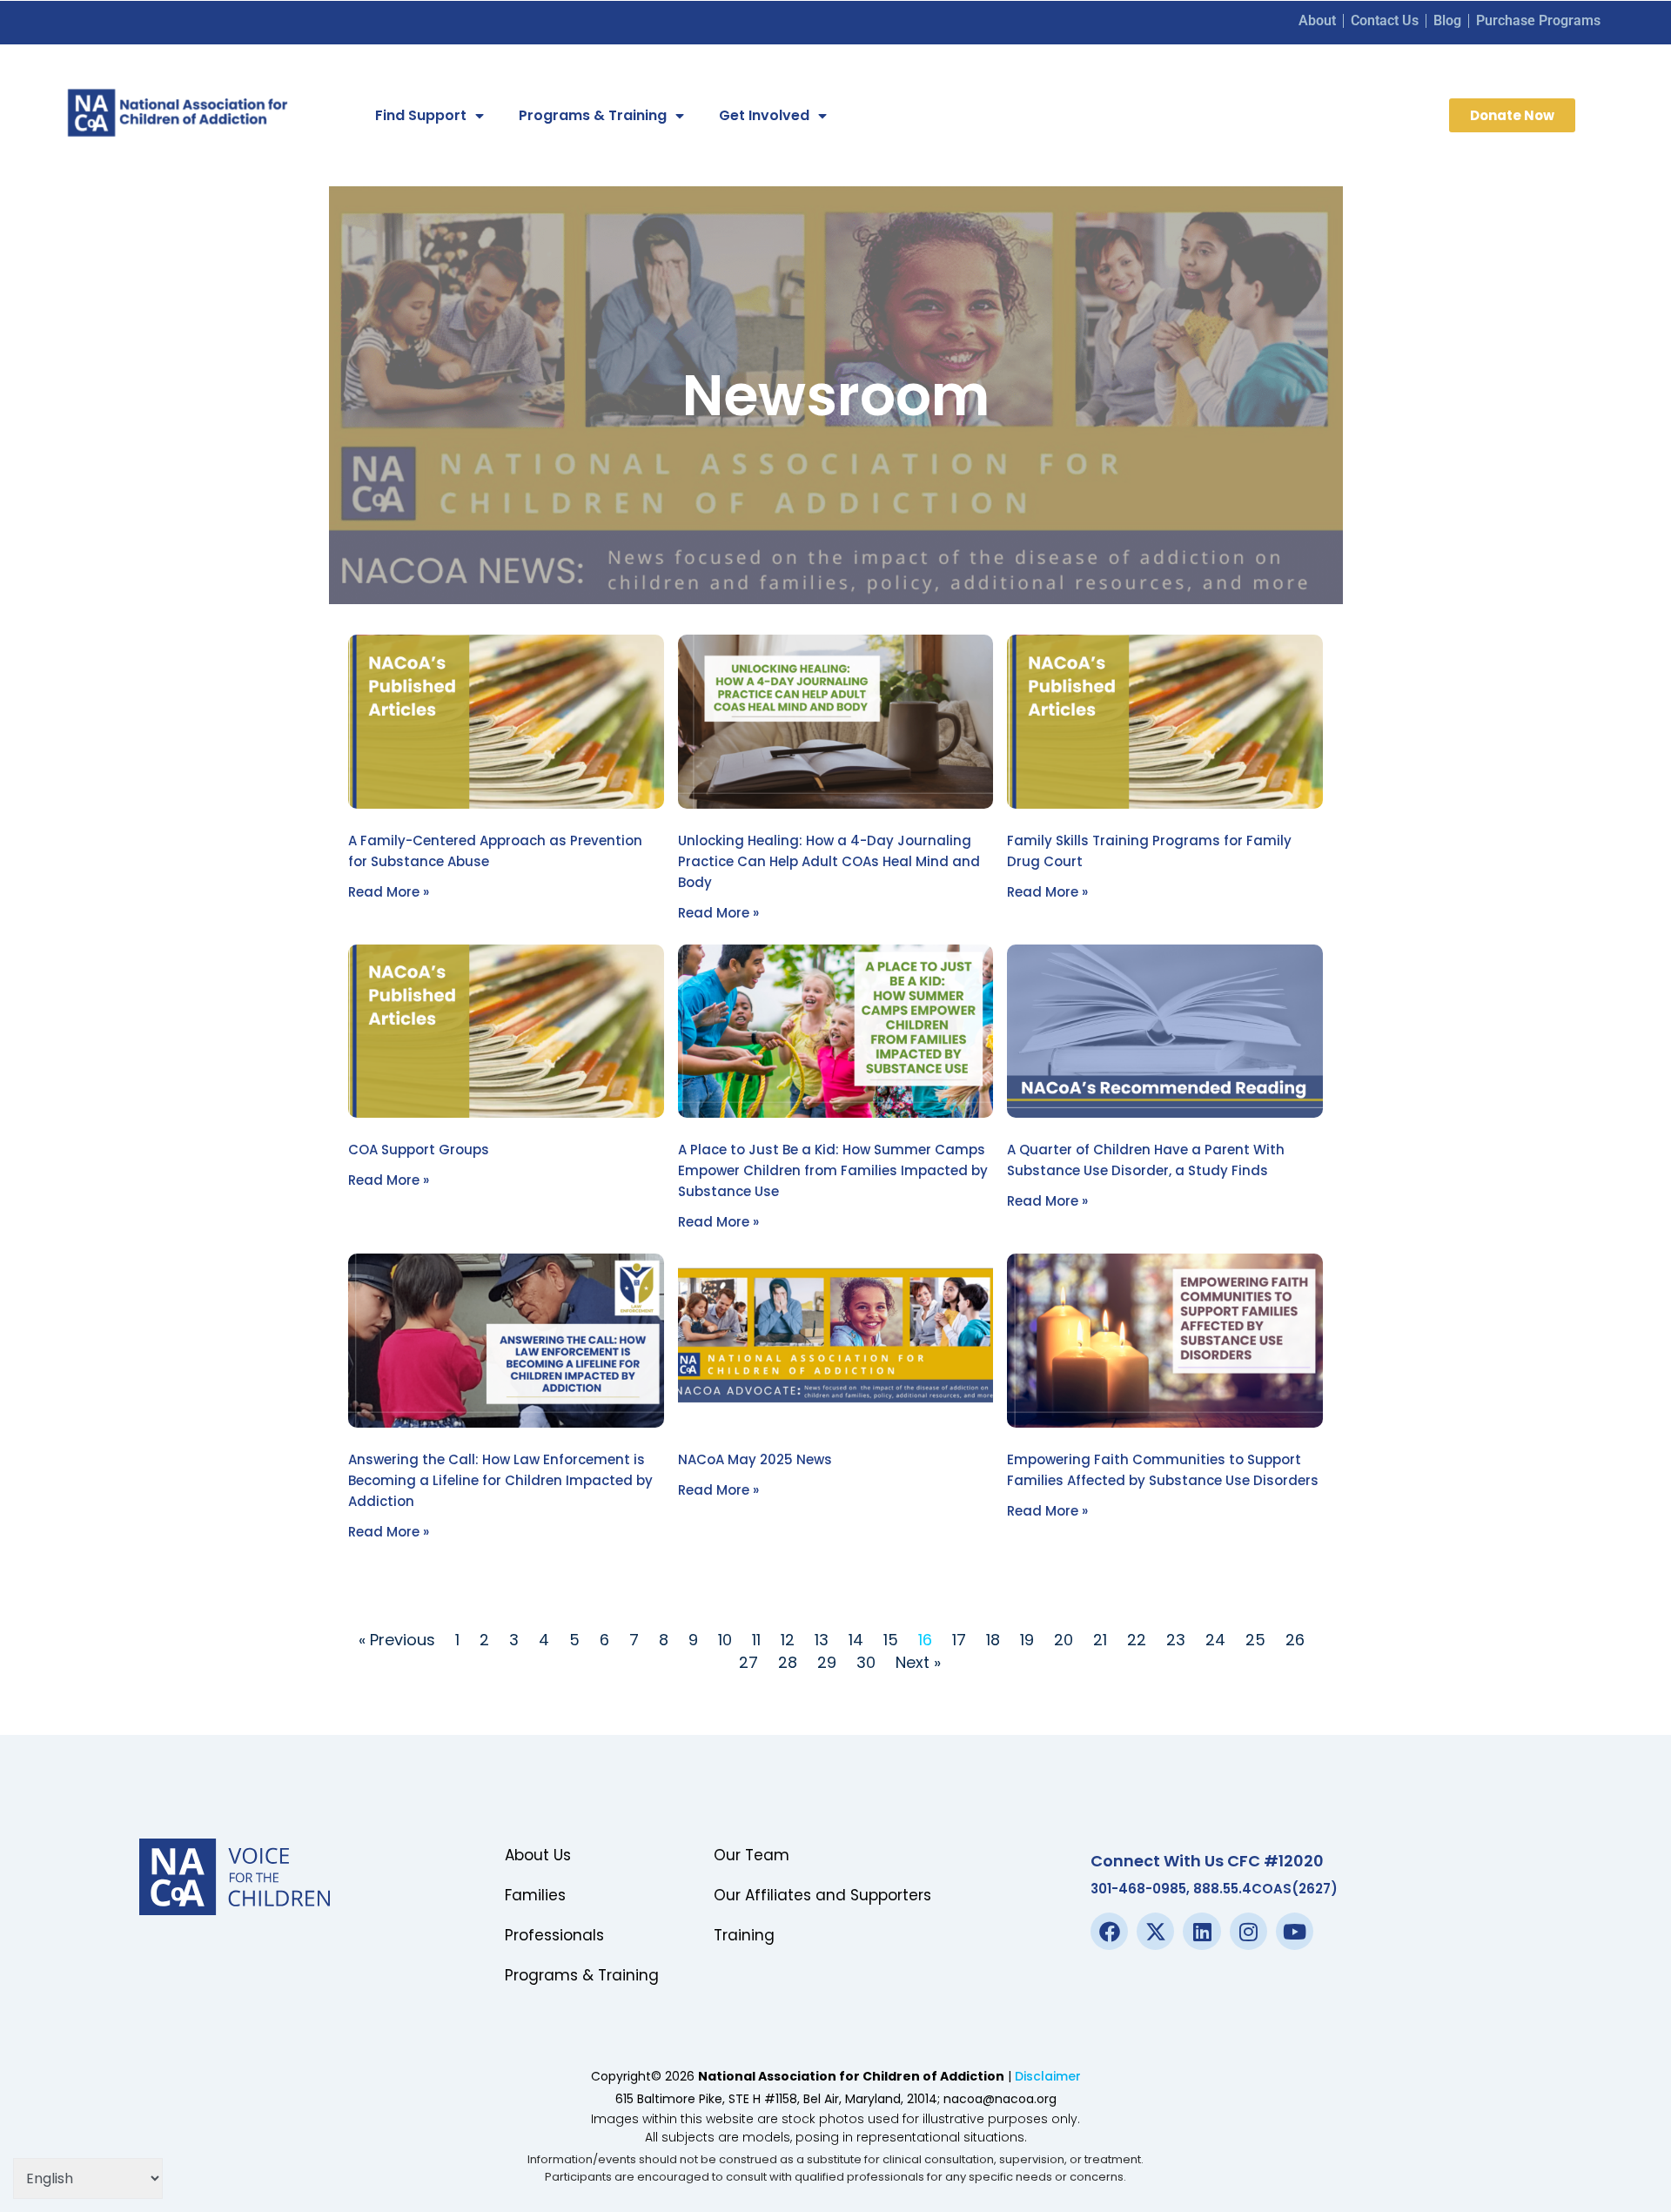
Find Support (421, 115)
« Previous (397, 1640)
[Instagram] (1248, 1931)
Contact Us (1385, 20)
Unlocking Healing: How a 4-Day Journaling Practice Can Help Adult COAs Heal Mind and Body (829, 861)
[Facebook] (1109, 1931)
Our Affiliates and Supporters (822, 1895)
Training (744, 1935)
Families (535, 1895)
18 (993, 1640)
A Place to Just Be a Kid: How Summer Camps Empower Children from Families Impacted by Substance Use (833, 1170)
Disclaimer (1048, 2076)
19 (1027, 1640)
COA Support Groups (419, 1150)
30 (866, 1662)
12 (788, 1640)
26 (1295, 1640)
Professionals (554, 1935)
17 (959, 1640)
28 (788, 1662)
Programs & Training (593, 115)
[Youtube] (1295, 1931)
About (1317, 20)
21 (1100, 1640)
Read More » (389, 892)
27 (748, 1662)
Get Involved (764, 115)
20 (1064, 1640)
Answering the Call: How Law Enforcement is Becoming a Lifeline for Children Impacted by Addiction (500, 1480)
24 (1215, 1640)
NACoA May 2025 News (755, 1459)
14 (856, 1640)
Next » (918, 1662)
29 (827, 1662)
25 (1255, 1640)
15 (891, 1640)
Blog (1447, 20)
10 (725, 1640)
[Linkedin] (1201, 1931)
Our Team (752, 1855)
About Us (538, 1855)
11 (756, 1640)
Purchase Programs (1538, 20)
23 (1176, 1640)
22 (1137, 1640)
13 (822, 1640)
